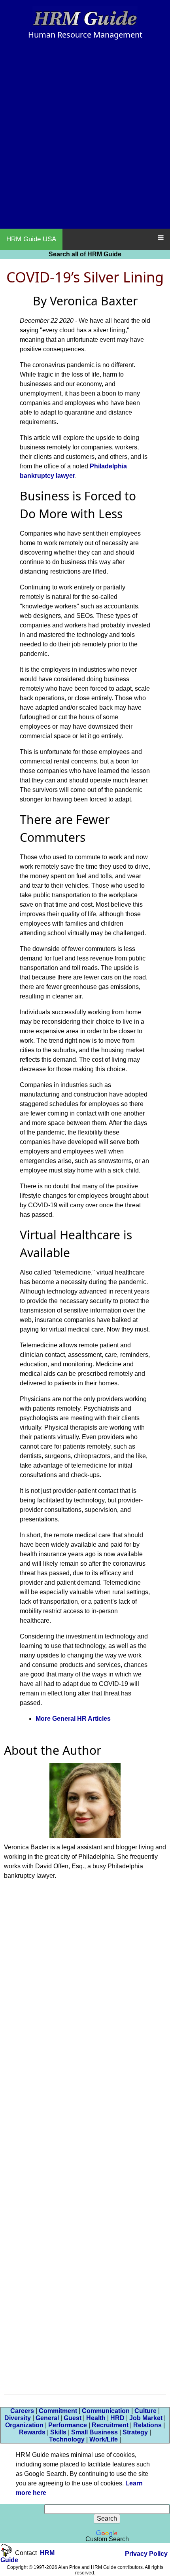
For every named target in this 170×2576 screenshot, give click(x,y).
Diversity (18, 2418)
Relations (147, 2425)
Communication (106, 2411)
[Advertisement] (85, 138)
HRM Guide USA (31, 239)
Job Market (146, 2418)
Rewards (32, 2432)
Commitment (58, 2411)
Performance (68, 2425)
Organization (24, 2425)
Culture (145, 2411)
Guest (73, 2418)
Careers (22, 2411)
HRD (117, 2418)
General (47, 2418)
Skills (58, 2432)
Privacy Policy (146, 2554)
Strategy (135, 2432)
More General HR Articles (73, 1719)
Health (96, 2418)
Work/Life (104, 2439)
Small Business (94, 2432)
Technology (67, 2439)
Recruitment (110, 2425)
